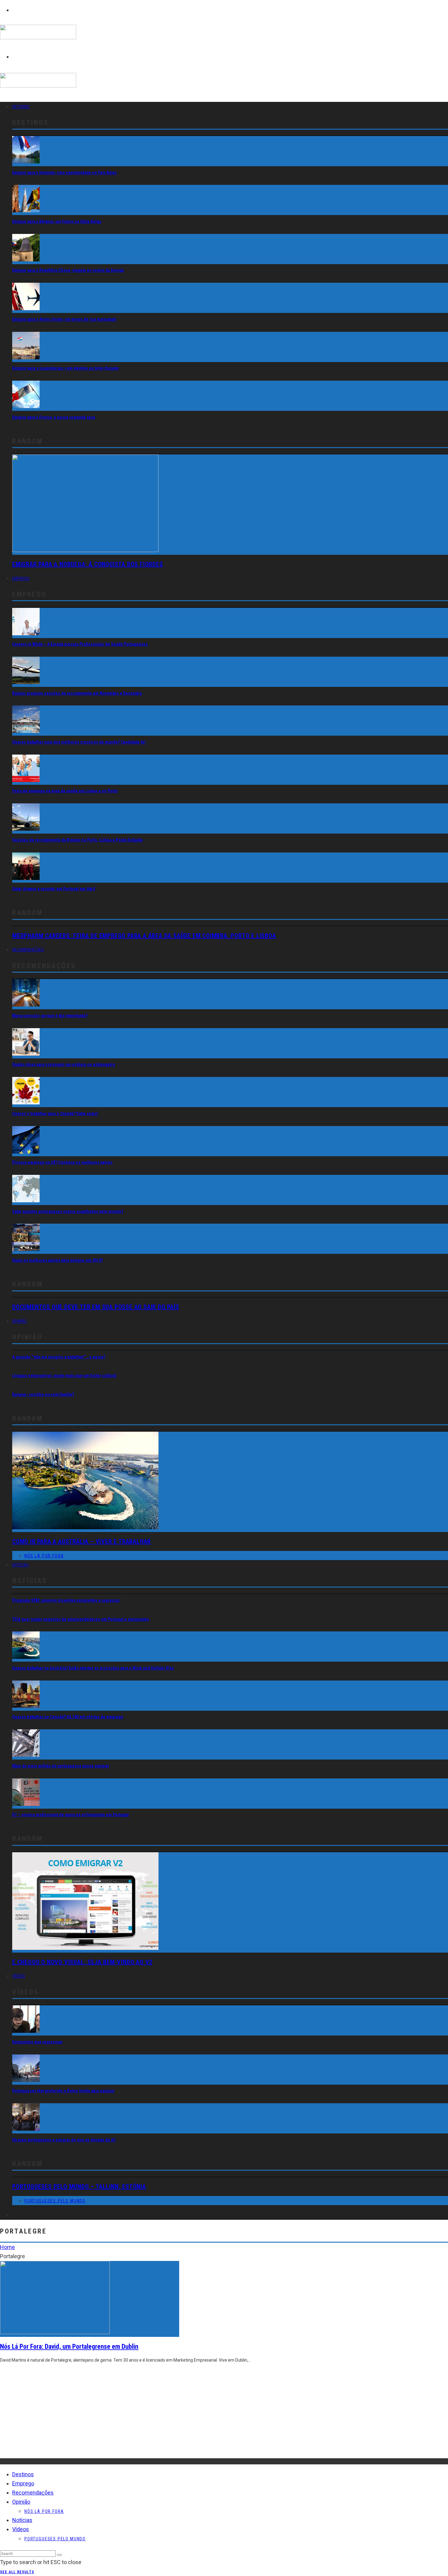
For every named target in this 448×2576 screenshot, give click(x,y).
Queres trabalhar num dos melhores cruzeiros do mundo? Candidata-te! (79, 742)
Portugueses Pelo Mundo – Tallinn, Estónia (79, 2187)
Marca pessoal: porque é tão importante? (50, 1016)
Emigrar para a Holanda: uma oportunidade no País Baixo (64, 173)
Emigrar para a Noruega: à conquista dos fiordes (88, 564)
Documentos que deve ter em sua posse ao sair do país (96, 1307)
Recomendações (28, 950)
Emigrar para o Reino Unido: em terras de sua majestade (64, 319)
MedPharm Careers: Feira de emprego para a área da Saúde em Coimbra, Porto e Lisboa (144, 936)
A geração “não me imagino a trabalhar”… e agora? (59, 1357)
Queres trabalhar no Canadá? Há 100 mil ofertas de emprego (68, 1717)
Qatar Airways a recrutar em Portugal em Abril (54, 889)
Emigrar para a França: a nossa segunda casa (54, 417)
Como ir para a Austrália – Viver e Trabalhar (82, 1541)
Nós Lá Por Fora (44, 1556)
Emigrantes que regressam (37, 2042)
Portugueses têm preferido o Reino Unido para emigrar (63, 2091)
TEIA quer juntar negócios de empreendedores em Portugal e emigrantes (81, 1619)
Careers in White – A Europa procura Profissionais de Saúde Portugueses (80, 644)
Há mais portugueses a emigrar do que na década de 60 (64, 2140)
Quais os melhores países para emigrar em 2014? (57, 1260)
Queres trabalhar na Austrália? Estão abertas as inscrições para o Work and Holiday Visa (93, 1668)
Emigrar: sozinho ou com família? (43, 1394)
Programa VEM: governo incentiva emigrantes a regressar (66, 1600)
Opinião (19, 1321)
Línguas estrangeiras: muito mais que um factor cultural (64, 1376)
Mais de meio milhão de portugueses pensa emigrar (61, 1766)
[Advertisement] (183, 2416)
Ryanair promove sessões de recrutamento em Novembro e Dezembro (77, 693)
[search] (59, 2555)
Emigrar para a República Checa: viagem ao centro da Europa (68, 270)
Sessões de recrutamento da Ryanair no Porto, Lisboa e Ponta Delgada (77, 840)
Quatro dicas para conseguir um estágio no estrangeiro (64, 1064)
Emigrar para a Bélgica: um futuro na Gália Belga (57, 221)
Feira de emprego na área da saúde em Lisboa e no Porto (65, 791)
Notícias (20, 1565)
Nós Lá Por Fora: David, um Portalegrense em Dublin (69, 2346)
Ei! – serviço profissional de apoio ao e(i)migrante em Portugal (70, 1815)
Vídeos (19, 1976)
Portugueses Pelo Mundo (55, 2201)
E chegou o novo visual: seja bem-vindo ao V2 (82, 1962)
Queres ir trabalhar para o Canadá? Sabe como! (55, 1114)
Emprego (21, 579)
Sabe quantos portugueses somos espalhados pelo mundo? (68, 1211)
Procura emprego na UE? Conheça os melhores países (62, 1162)
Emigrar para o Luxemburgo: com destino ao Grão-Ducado (66, 368)
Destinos (21, 107)
